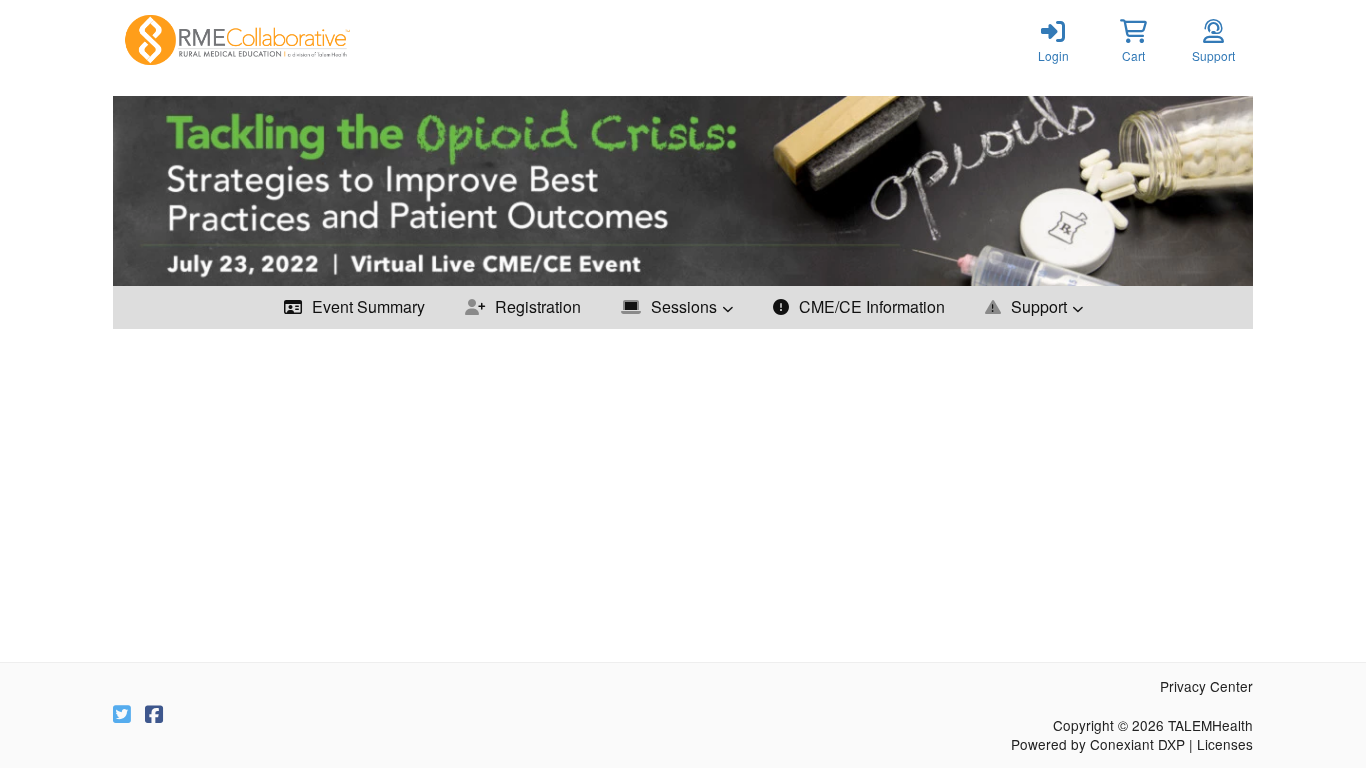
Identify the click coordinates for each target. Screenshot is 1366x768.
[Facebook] (154, 715)
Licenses (1225, 744)
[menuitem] (354, 307)
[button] (1133, 40)
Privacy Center (1206, 686)
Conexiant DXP (1137, 744)
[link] (1053, 40)
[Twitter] (122, 715)
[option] (683, 191)
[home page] (303, 40)
